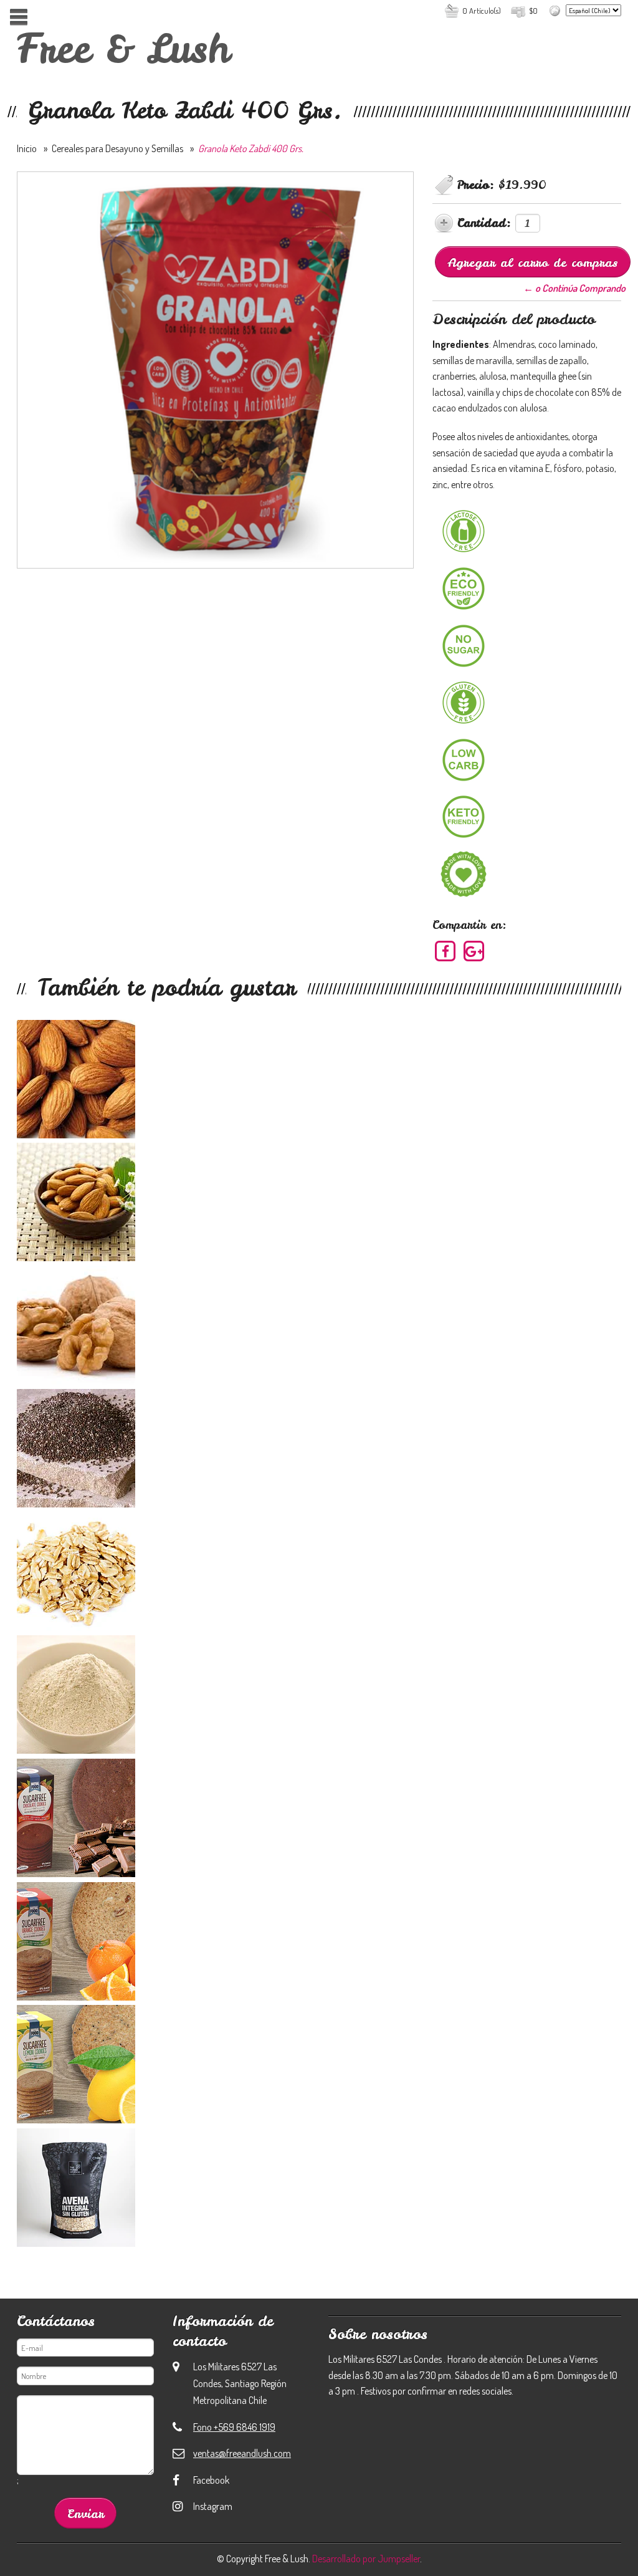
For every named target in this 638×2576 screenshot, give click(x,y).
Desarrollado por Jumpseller (366, 2559)
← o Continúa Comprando (574, 288)
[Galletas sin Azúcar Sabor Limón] (319, 2067)
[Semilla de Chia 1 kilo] (319, 1451)
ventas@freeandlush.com (242, 2453)
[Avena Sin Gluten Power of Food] (319, 2190)
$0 (533, 11)
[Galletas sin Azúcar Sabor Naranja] (319, 1944)
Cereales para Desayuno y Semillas (117, 148)
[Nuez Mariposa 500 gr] (319, 1328)
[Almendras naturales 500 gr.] (319, 1082)
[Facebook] (446, 951)
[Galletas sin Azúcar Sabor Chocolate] (319, 1820)
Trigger (18, 17)
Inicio (27, 148)
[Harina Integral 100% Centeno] (319, 1697)
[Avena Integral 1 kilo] (319, 1574)
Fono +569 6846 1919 (234, 2427)
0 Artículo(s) (482, 11)
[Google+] (474, 951)
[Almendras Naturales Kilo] (319, 1204)
